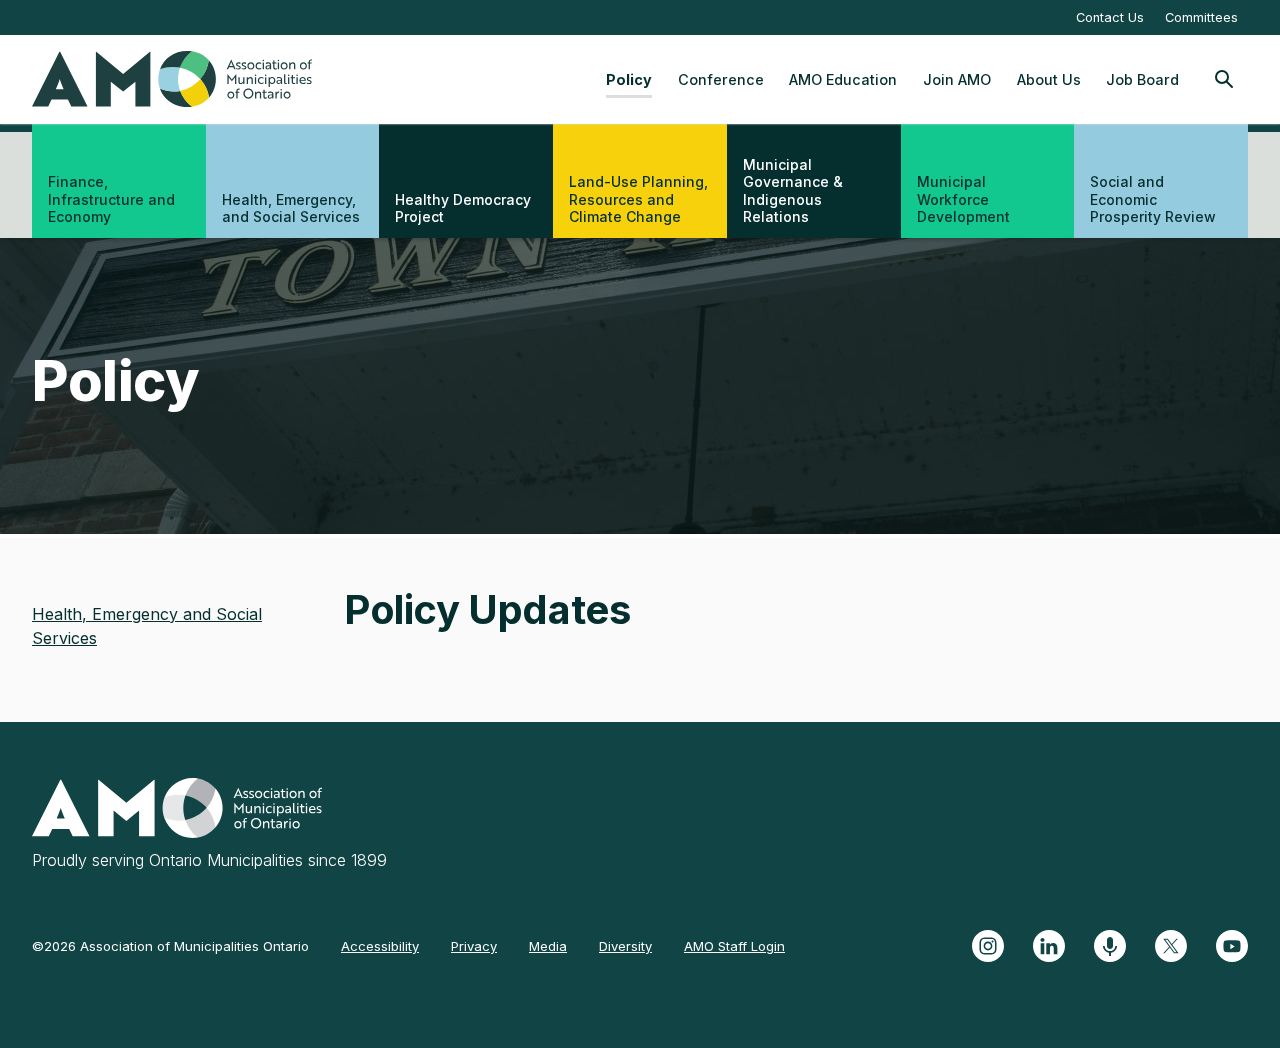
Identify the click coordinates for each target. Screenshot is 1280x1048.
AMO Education (843, 79)
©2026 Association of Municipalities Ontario (170, 946)
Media (548, 946)
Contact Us (1110, 17)
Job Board (1142, 79)
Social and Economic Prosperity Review (1153, 199)
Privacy (474, 946)
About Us (1049, 79)
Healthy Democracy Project (463, 208)
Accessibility (380, 946)
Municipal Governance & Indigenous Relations (793, 191)
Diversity (625, 946)
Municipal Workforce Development (963, 199)
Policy (629, 79)
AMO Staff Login (734, 946)
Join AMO (957, 79)
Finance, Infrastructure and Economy (111, 199)
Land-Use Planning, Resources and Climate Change (638, 199)
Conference (721, 79)
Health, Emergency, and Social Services (291, 208)
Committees (1201, 17)
